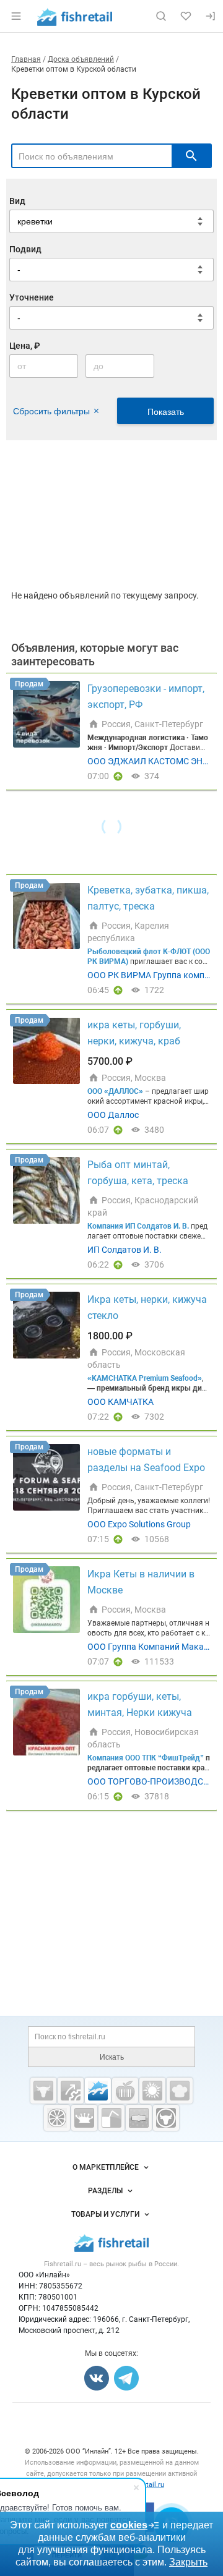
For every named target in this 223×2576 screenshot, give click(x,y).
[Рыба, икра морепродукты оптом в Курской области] (98, 2091)
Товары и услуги (105, 2214)
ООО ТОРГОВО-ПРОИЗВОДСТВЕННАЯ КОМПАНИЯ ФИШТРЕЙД (148, 1782)
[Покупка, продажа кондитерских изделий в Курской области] (180, 2091)
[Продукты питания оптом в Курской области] (125, 2091)
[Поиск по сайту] (161, 16)
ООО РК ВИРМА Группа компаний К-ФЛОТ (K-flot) (148, 976)
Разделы (105, 2191)
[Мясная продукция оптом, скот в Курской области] (43, 2091)
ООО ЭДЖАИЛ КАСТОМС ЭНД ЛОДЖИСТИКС (148, 762)
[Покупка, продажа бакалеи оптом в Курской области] (139, 2118)
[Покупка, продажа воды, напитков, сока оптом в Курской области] (111, 2118)
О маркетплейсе (106, 2167)
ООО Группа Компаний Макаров (148, 1647)
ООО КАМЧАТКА (120, 1402)
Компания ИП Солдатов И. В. (138, 1226)
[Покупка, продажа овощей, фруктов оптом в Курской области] (57, 2118)
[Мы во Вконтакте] (97, 2378)
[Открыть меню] (16, 16)
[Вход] (211, 16)
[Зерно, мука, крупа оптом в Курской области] (152, 2091)
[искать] (191, 156)
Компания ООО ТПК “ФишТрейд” (146, 1758)
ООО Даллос (113, 1115)
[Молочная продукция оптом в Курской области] (84, 2118)
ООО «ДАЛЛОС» (115, 1091)
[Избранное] (186, 16)
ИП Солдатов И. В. (125, 1250)
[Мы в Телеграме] (126, 2378)
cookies (129, 2525)
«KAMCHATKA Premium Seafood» (145, 1378)
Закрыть (188, 2562)
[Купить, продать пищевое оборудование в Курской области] (71, 2091)
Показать (166, 412)
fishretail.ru (146, 2485)
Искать (112, 2057)
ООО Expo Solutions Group (139, 1524)
